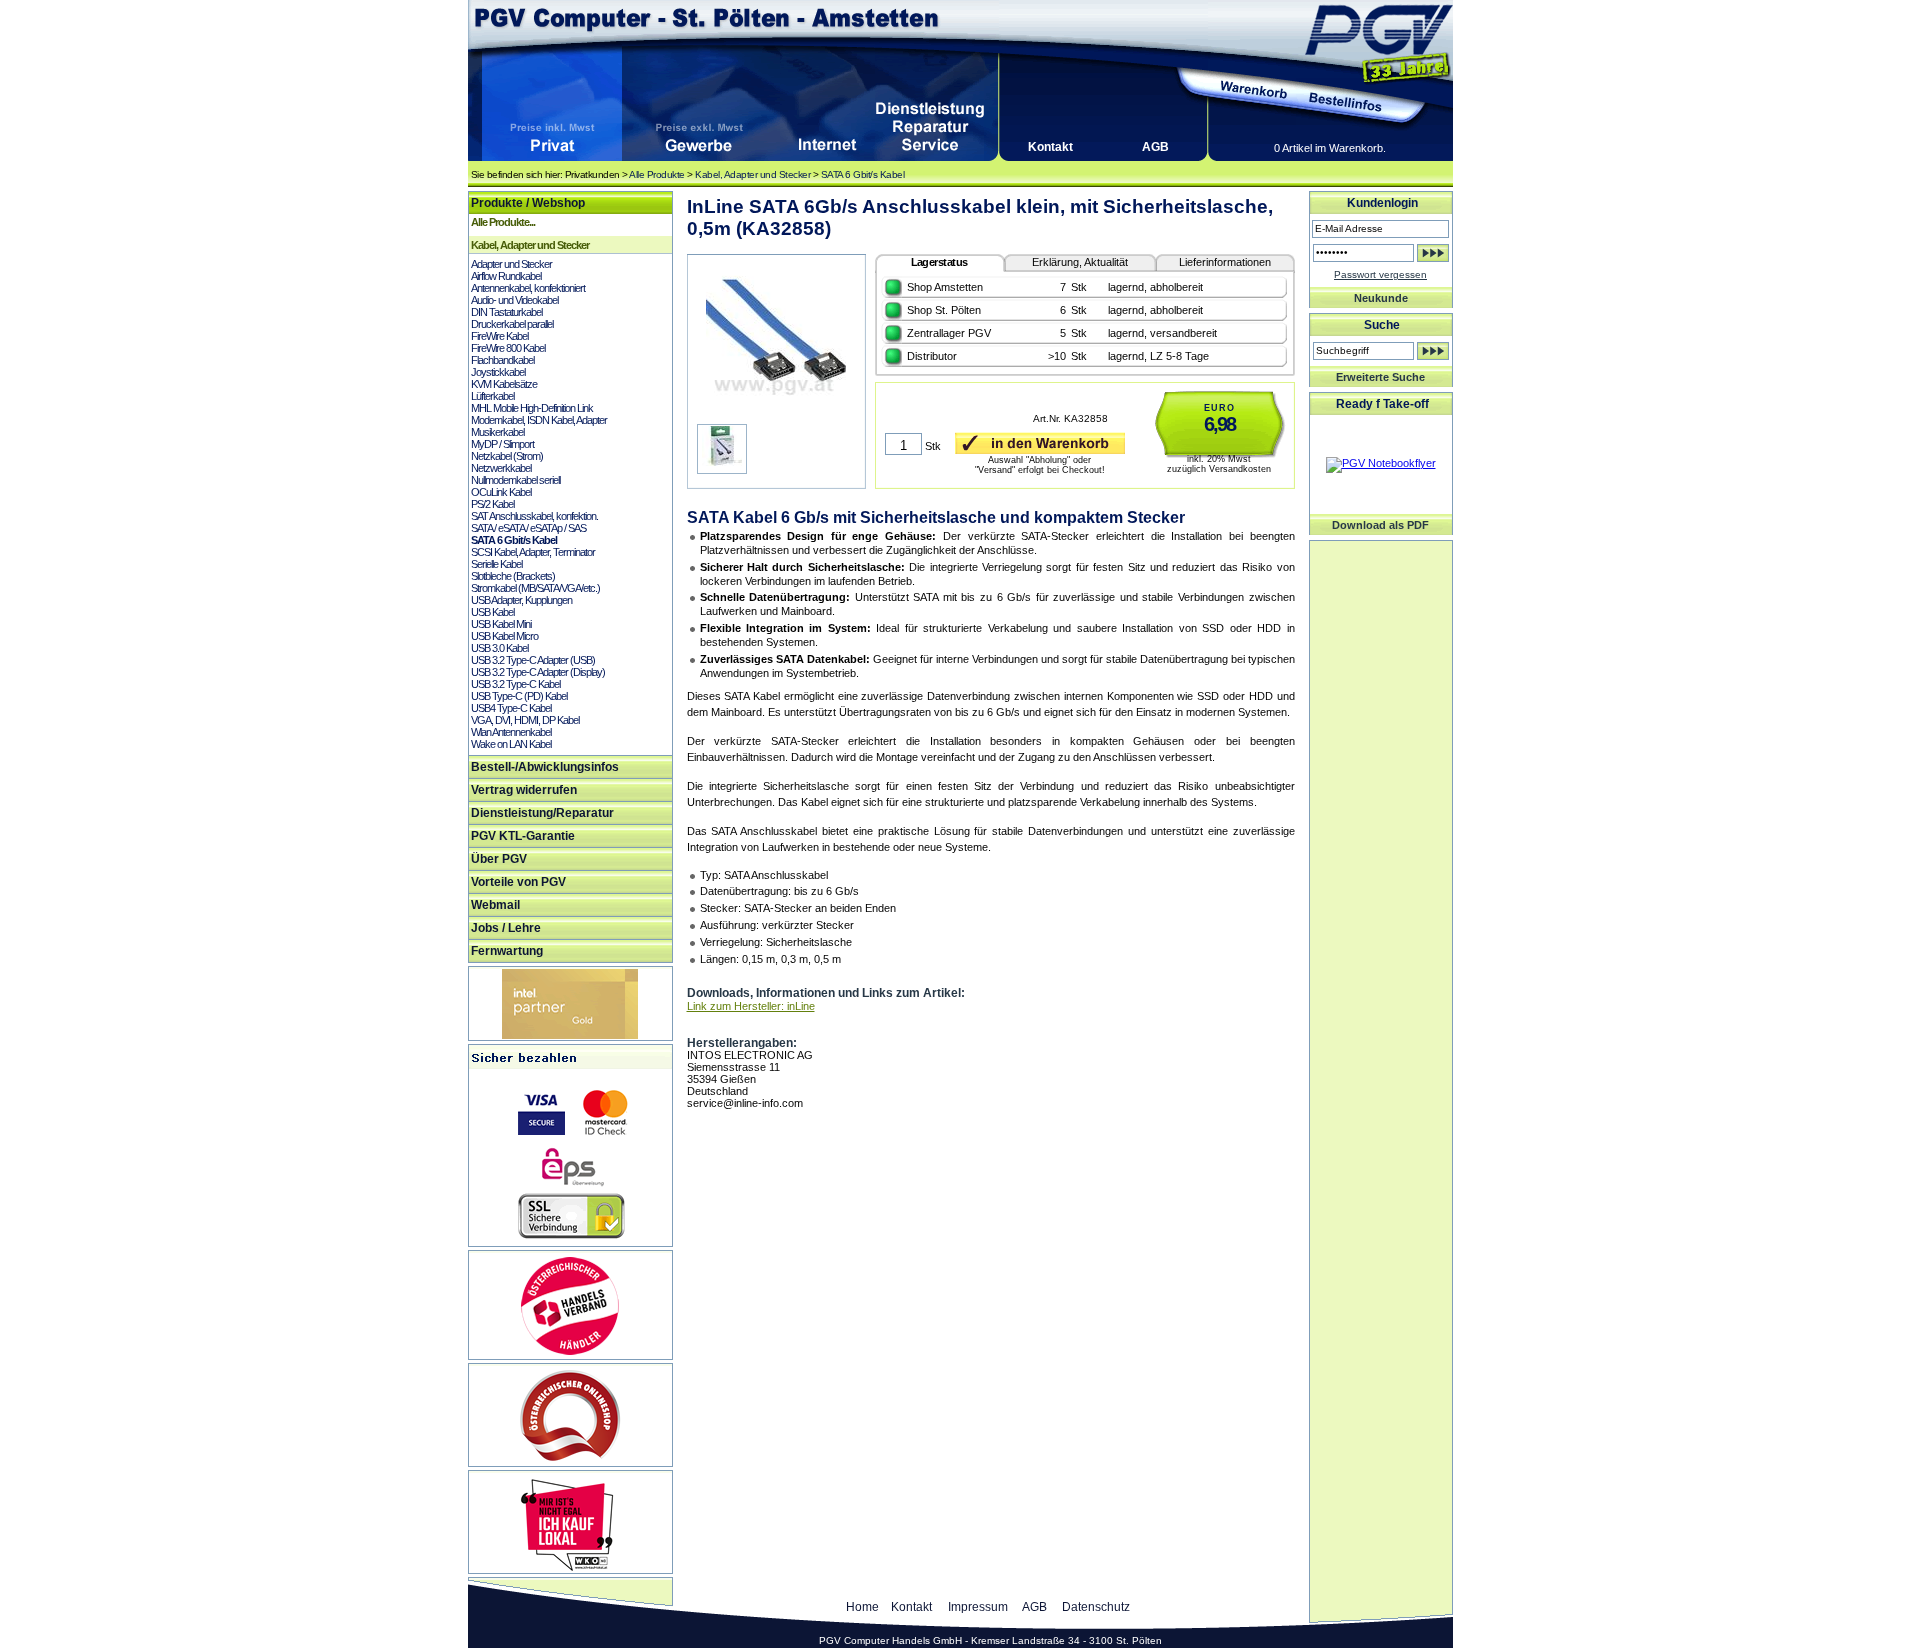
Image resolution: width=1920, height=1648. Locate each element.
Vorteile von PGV (518, 882)
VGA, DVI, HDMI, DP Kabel (525, 720)
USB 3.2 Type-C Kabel (515, 684)
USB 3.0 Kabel (499, 648)
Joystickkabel (498, 372)
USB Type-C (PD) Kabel (519, 696)
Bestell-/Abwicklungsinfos (545, 767)
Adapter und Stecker (511, 264)
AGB (1155, 147)
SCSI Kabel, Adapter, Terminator (533, 552)
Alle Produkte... (503, 222)
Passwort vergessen (1380, 274)
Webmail (495, 905)
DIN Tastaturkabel (506, 312)
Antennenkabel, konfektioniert (528, 288)
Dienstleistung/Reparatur (542, 813)
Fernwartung (507, 951)
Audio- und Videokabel (514, 300)
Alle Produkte (657, 174)
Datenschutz (1096, 1607)
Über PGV (499, 859)
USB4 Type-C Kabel (511, 708)
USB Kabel (492, 612)
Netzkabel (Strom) (507, 456)
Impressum (978, 1607)
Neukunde (1381, 298)
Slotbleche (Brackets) (513, 576)
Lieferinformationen (1225, 262)
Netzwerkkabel (501, 468)
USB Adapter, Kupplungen (521, 600)
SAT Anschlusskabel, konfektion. (534, 516)
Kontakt (1050, 147)
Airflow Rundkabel (506, 276)
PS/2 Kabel (492, 504)
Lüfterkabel (492, 396)
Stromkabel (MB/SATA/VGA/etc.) (535, 588)
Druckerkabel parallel (512, 324)
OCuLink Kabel (501, 492)
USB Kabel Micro (504, 636)
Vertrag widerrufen (524, 790)
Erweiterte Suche (1380, 377)
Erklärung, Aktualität (1080, 262)
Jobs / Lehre (506, 928)
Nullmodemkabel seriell (515, 480)
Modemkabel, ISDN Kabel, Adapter (539, 420)
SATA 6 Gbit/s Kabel (863, 174)
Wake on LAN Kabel (511, 744)
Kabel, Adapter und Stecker (752, 174)
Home (862, 1607)
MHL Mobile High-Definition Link (532, 408)
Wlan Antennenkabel (511, 732)
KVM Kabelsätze (504, 384)
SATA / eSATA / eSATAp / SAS (528, 528)
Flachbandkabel (502, 360)
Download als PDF (1380, 525)
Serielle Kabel (496, 564)
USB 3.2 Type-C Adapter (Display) (538, 672)
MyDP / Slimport (502, 444)
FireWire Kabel (499, 336)
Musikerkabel (497, 432)
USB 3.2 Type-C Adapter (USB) (533, 660)
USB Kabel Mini (501, 624)
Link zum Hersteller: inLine (751, 1006)
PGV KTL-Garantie (523, 836)
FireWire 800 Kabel (508, 348)
